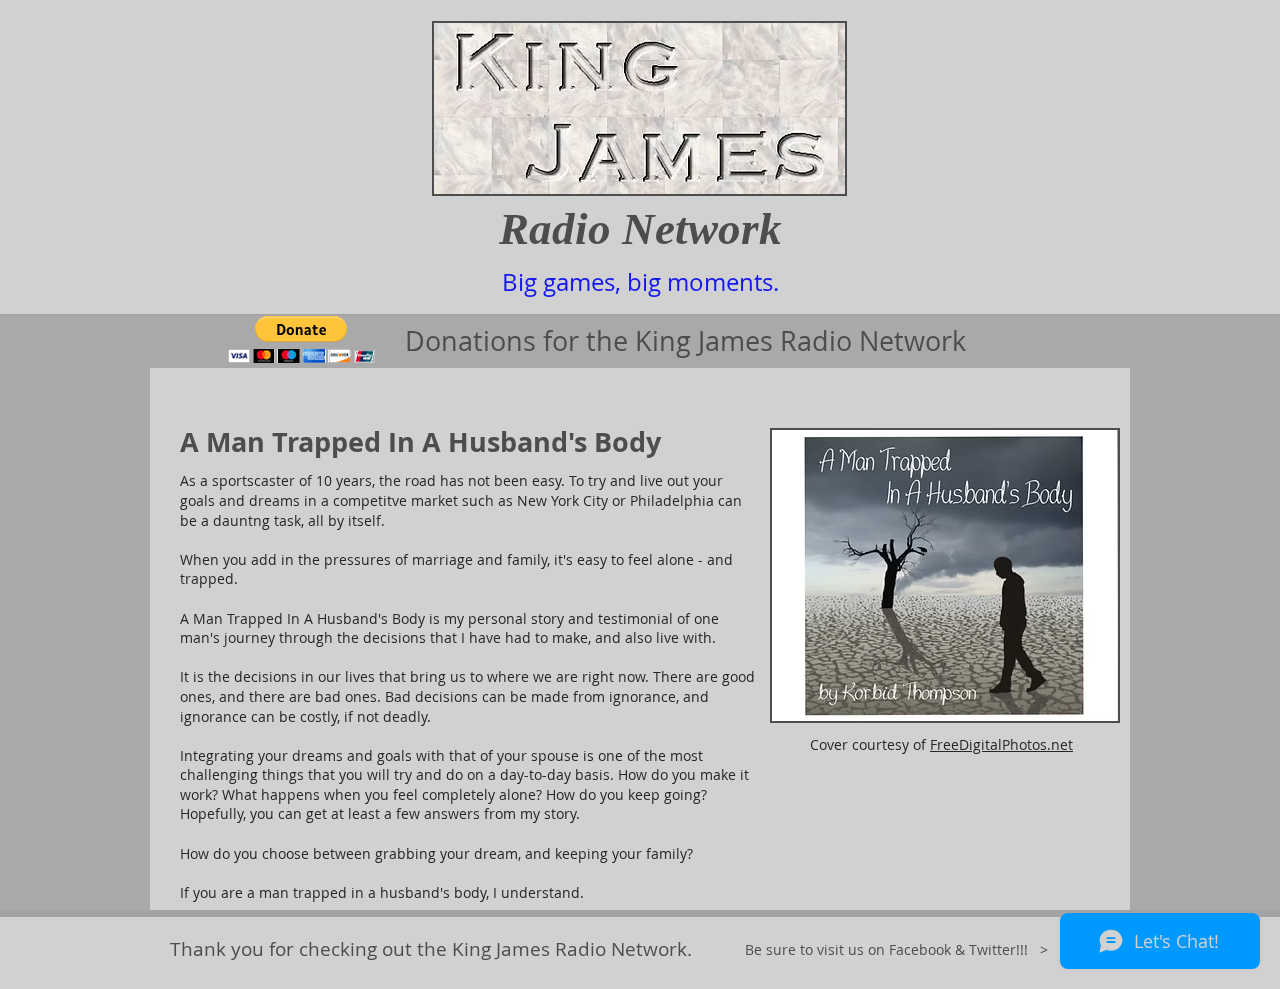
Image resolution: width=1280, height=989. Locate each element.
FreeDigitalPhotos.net (1001, 744)
